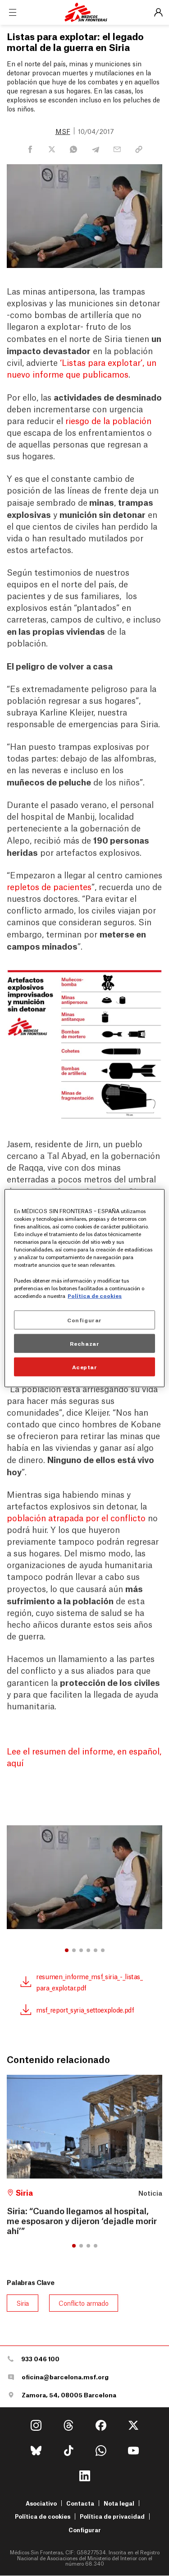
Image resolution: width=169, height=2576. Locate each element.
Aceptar (85, 1366)
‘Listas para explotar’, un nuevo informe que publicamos (82, 368)
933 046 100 (40, 2359)
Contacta (80, 2503)
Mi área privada (158, 13)
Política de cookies (43, 2516)
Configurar (85, 2530)
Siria (23, 2303)
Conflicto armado (84, 2303)
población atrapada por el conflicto (76, 1517)
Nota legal (119, 2503)
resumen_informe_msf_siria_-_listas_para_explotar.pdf (89, 1982)
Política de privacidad (112, 2516)
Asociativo (41, 2503)
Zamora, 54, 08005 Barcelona (69, 2395)
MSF (63, 131)
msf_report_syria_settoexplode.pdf (85, 2009)
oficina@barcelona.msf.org (65, 2377)
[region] (84, 1288)
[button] (67, 1950)
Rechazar (85, 1343)
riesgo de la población (108, 420)
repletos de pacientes (49, 886)
